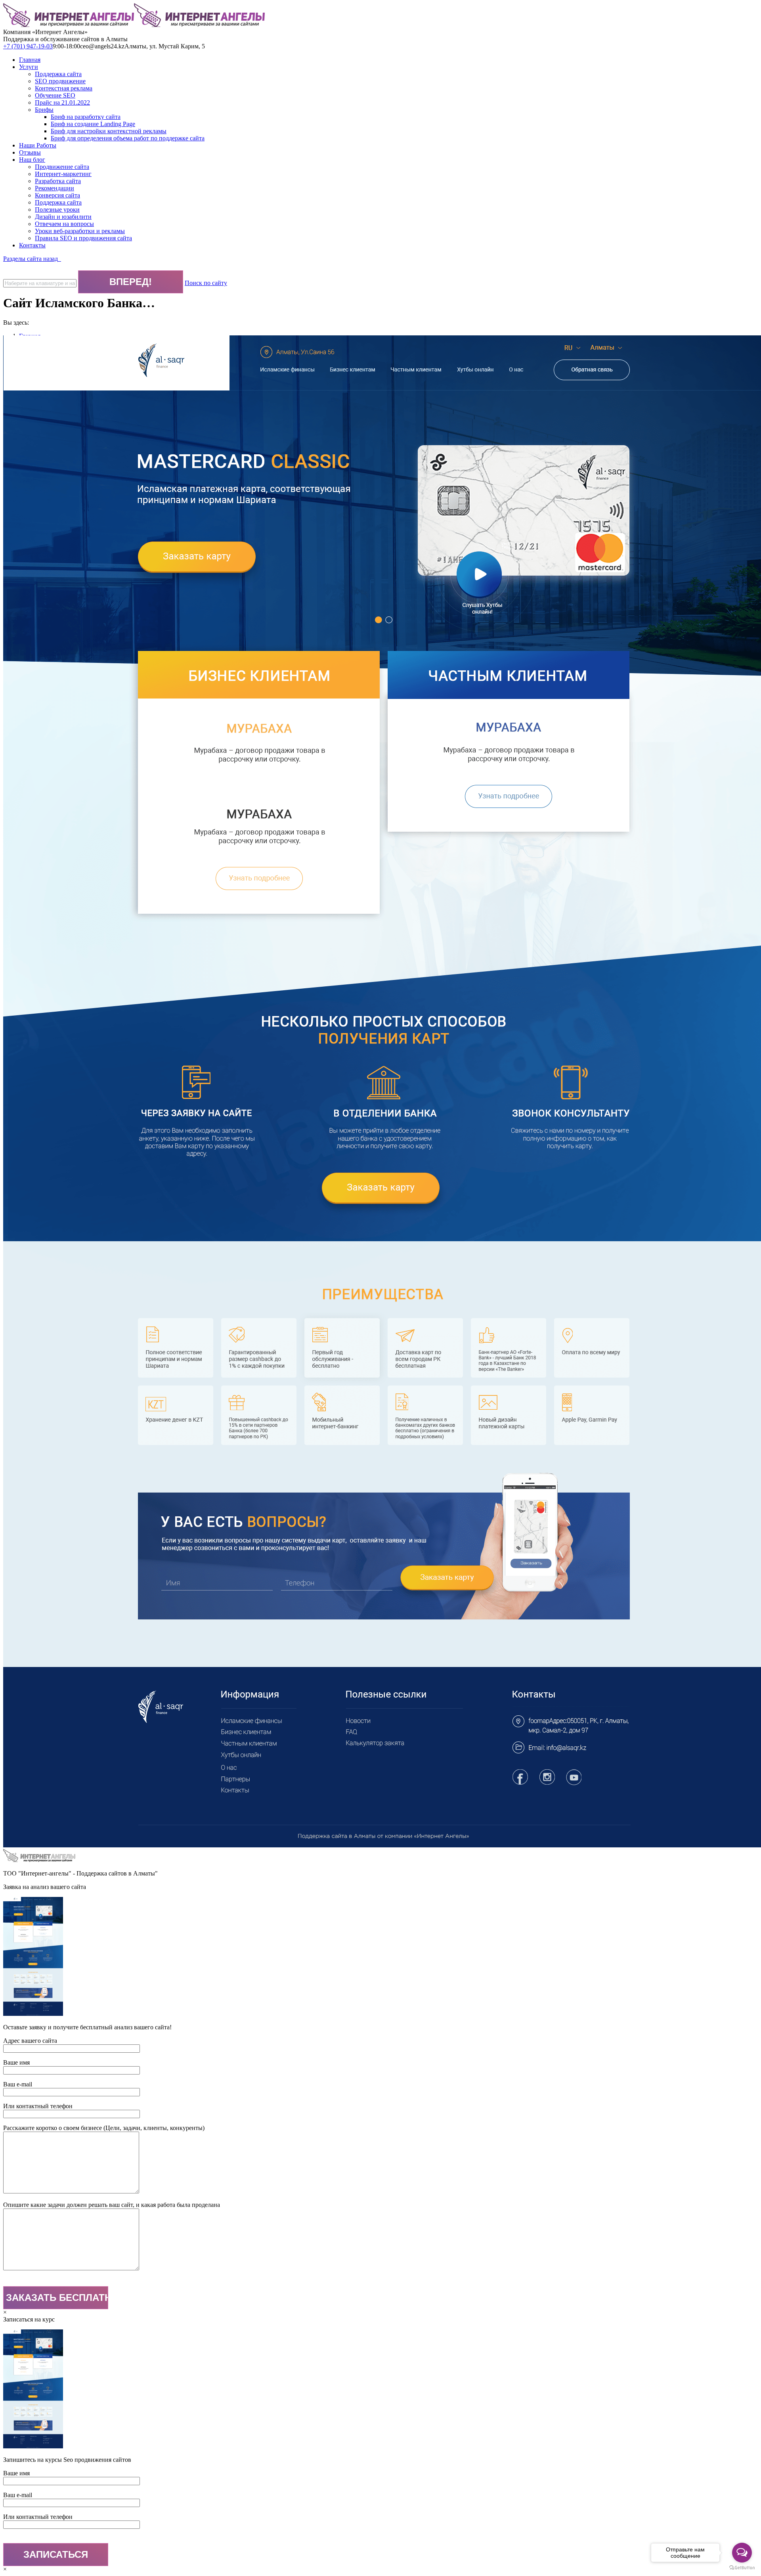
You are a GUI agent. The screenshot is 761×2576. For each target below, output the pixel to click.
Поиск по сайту (206, 283)
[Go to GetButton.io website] (742, 2568)
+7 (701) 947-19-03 (28, 46)
